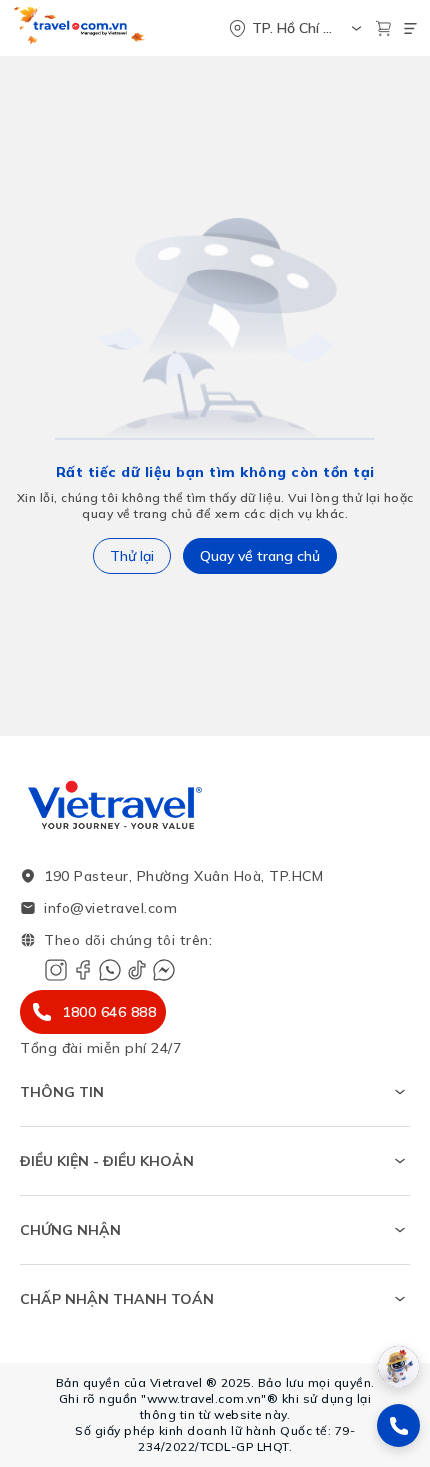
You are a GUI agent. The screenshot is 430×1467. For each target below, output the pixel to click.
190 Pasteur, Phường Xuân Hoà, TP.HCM (183, 876)
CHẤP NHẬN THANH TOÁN (117, 1299)
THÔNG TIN (62, 1092)
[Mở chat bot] (398, 1366)
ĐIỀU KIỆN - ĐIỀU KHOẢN (107, 1161)
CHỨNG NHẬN (70, 1230)
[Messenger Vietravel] (164, 970)
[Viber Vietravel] (110, 970)
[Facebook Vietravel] (83, 970)
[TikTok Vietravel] (137, 970)
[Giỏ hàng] (383, 28)
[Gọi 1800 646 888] (398, 1425)
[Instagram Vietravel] (56, 970)
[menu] (410, 28)
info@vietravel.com (110, 908)
